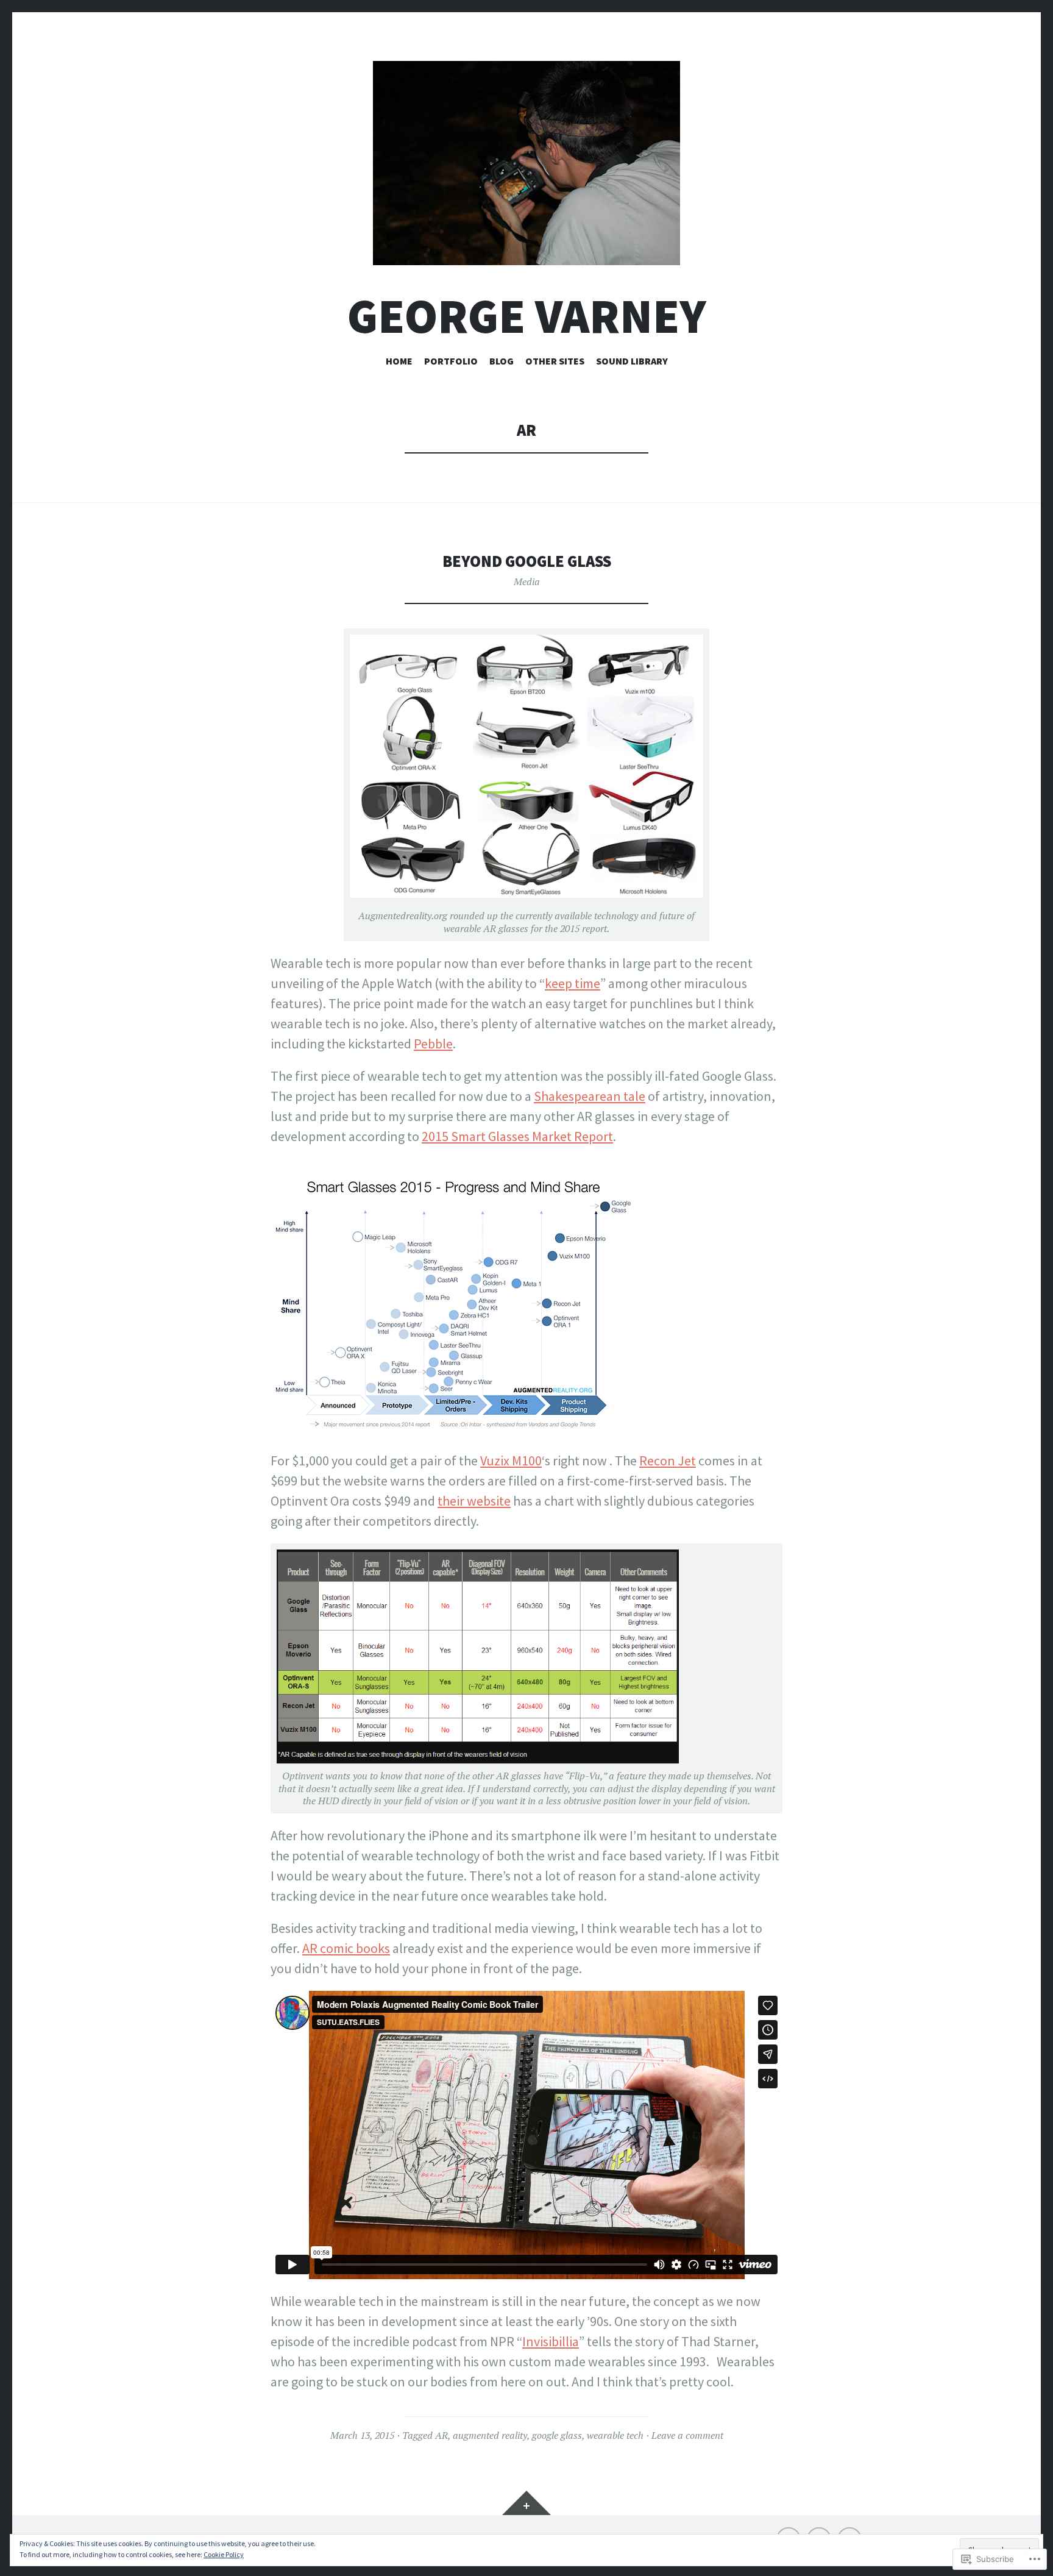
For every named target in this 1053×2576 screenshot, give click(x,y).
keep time (573, 983)
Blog (502, 361)
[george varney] (526, 163)
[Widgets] (526, 2503)
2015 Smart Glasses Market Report (517, 1136)
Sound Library (632, 361)
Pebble (433, 1044)
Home (399, 361)
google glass (557, 2435)
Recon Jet (668, 1461)
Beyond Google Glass (527, 561)
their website (474, 1501)
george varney (527, 316)
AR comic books (346, 1948)
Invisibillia (551, 2341)
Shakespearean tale (590, 1096)
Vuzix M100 (511, 1461)
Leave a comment (687, 2435)
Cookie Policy (224, 2554)
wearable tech (615, 2435)
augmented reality (490, 2435)
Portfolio (451, 361)
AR (441, 2435)
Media (527, 582)
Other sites (555, 361)
